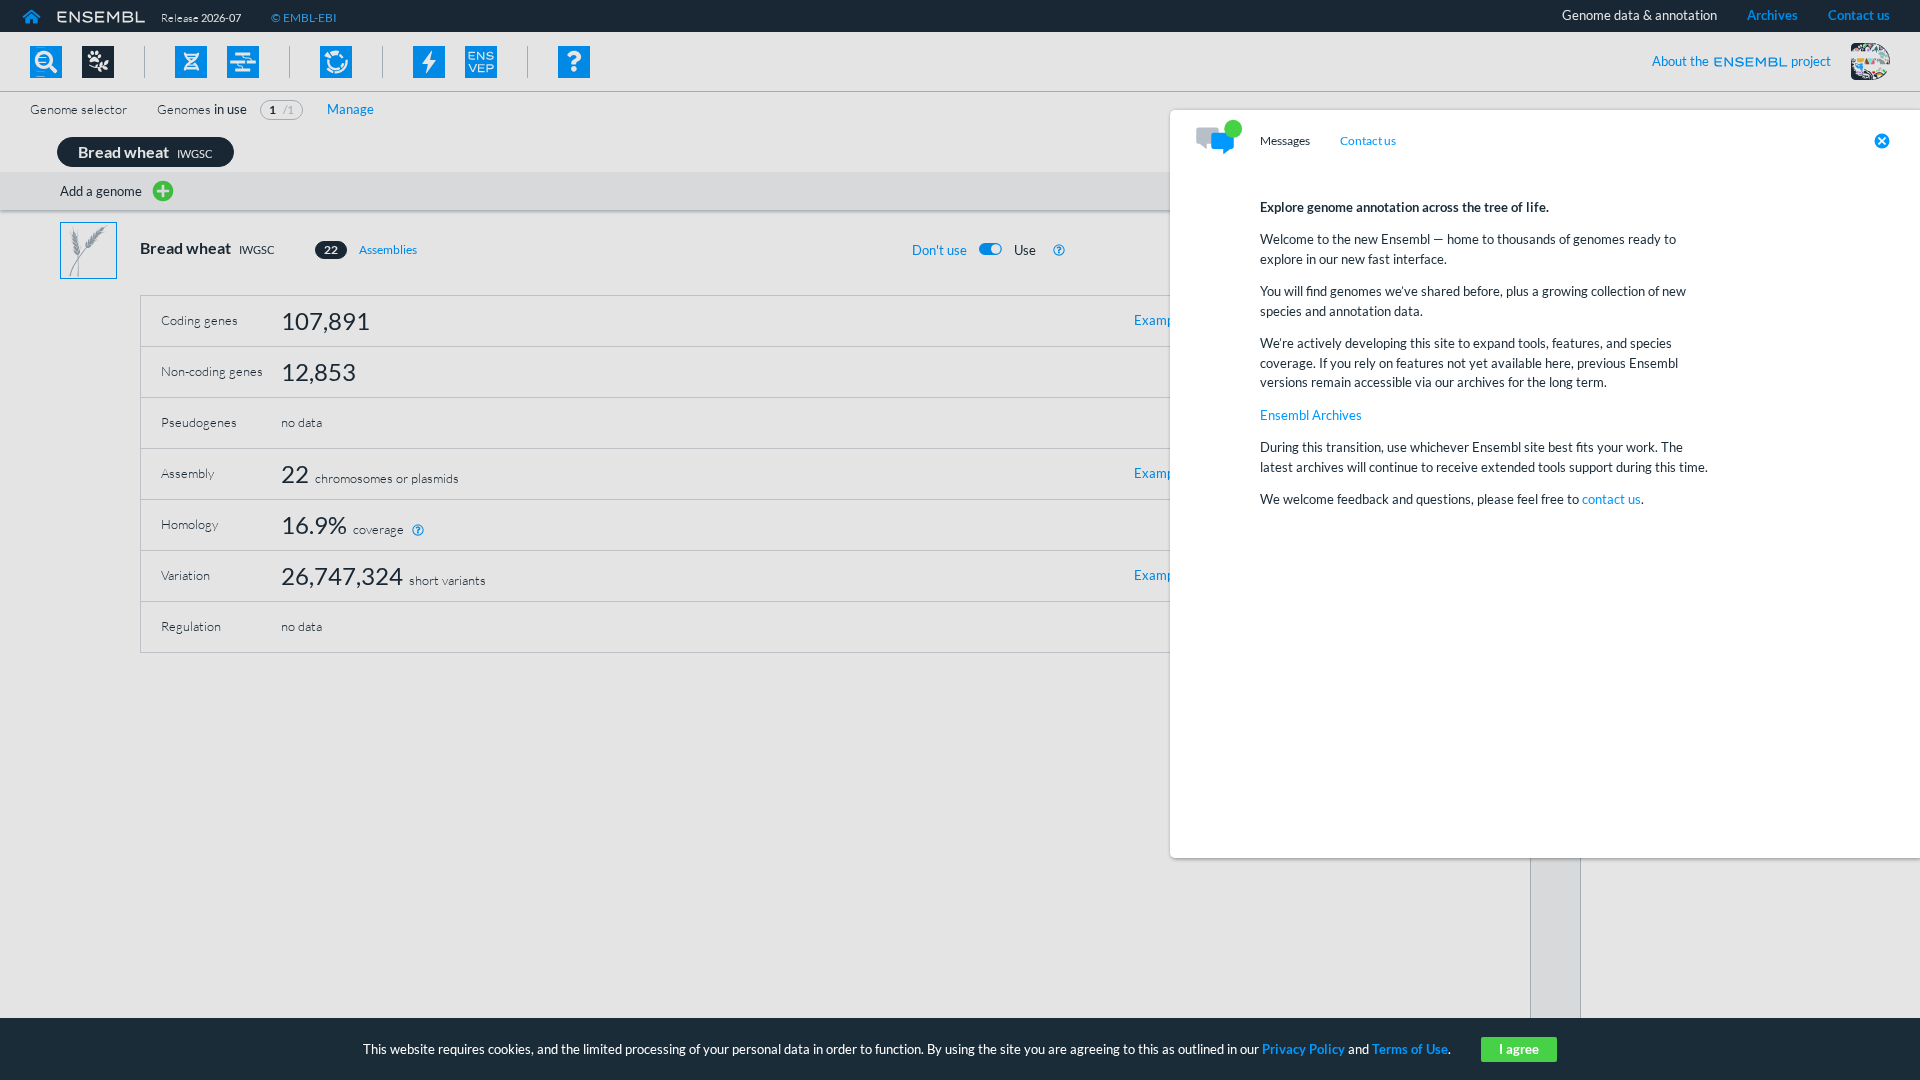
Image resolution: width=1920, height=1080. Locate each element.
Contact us (1368, 141)
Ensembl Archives (1311, 415)
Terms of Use (1410, 1049)
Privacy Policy (1303, 1049)
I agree (1519, 1049)
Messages (1285, 141)
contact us (1611, 499)
